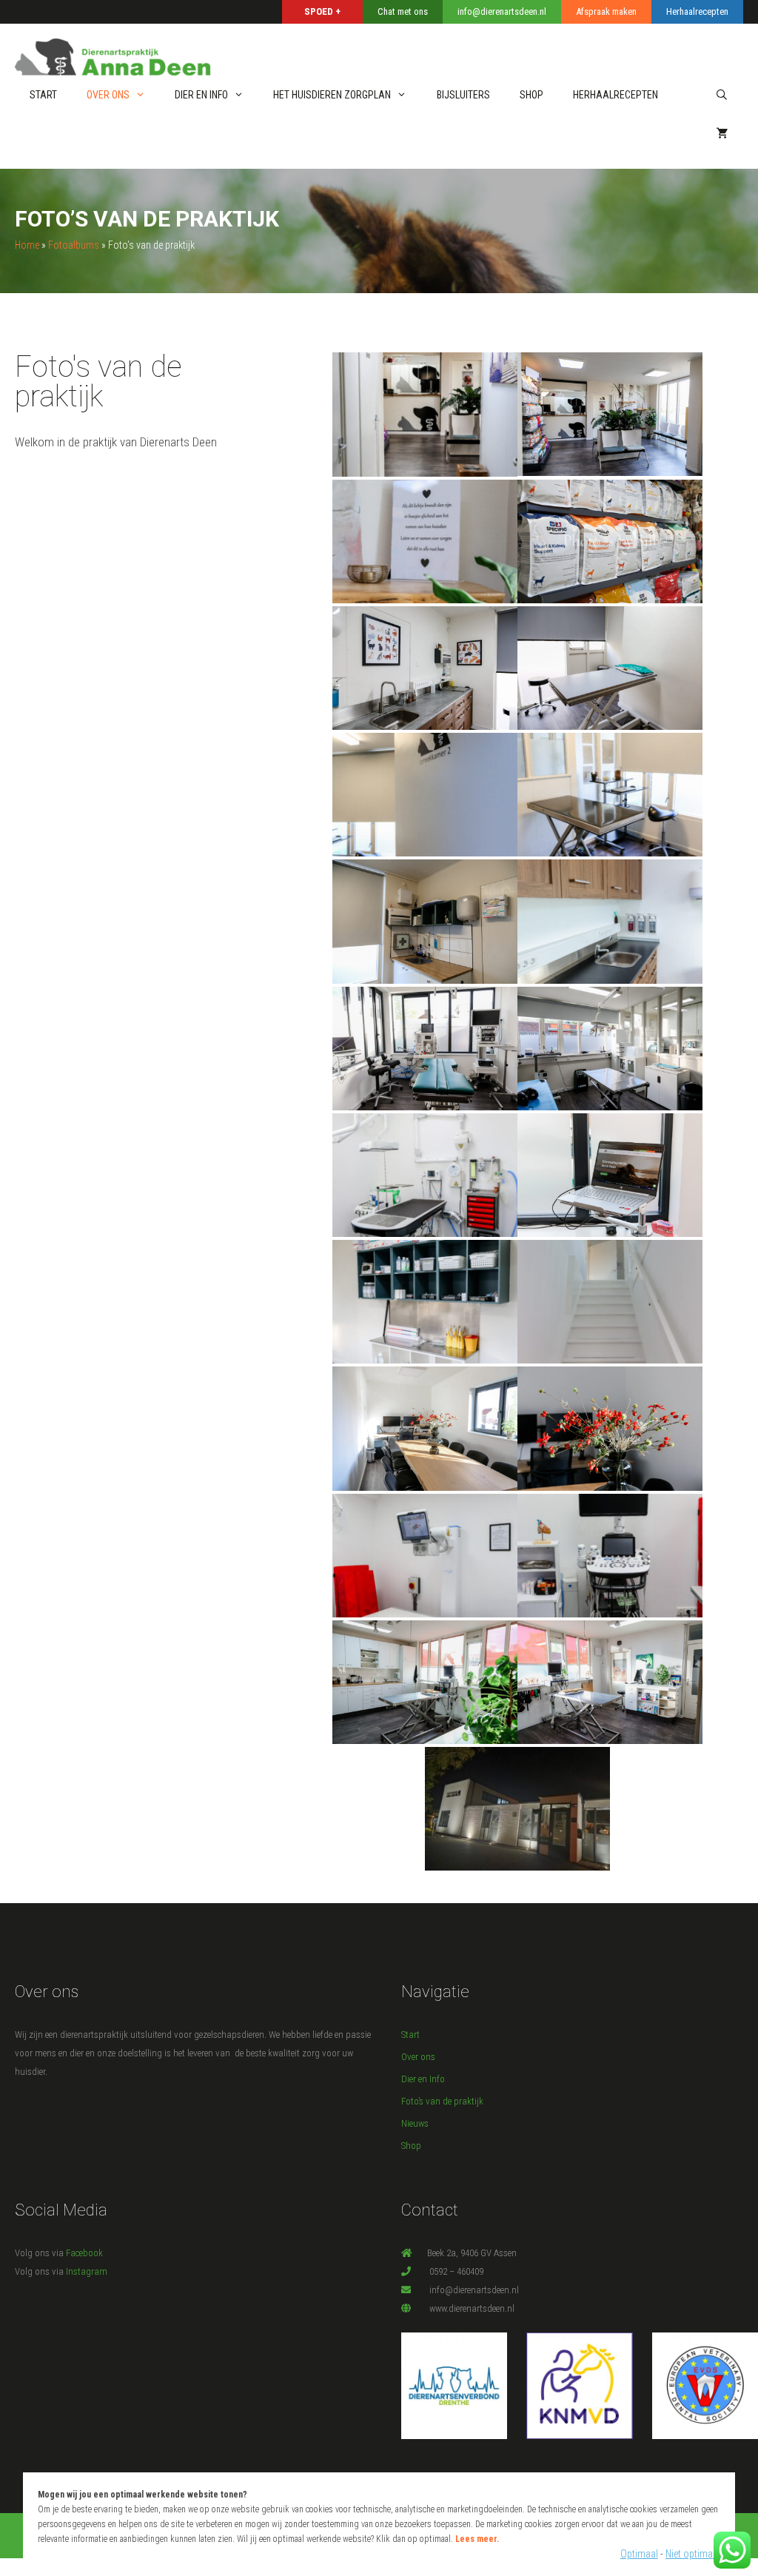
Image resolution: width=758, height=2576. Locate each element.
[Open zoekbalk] (722, 95)
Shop (411, 2146)
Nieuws (415, 2123)
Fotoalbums (74, 245)
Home (27, 245)
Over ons (108, 95)
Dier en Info (201, 95)
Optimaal (639, 2554)
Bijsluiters (463, 95)
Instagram (87, 2271)
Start (43, 95)
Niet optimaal (693, 2554)
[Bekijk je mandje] (722, 134)
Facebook (84, 2253)
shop (531, 95)
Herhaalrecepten (616, 95)
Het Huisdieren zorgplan (332, 95)
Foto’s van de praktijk (442, 2101)
